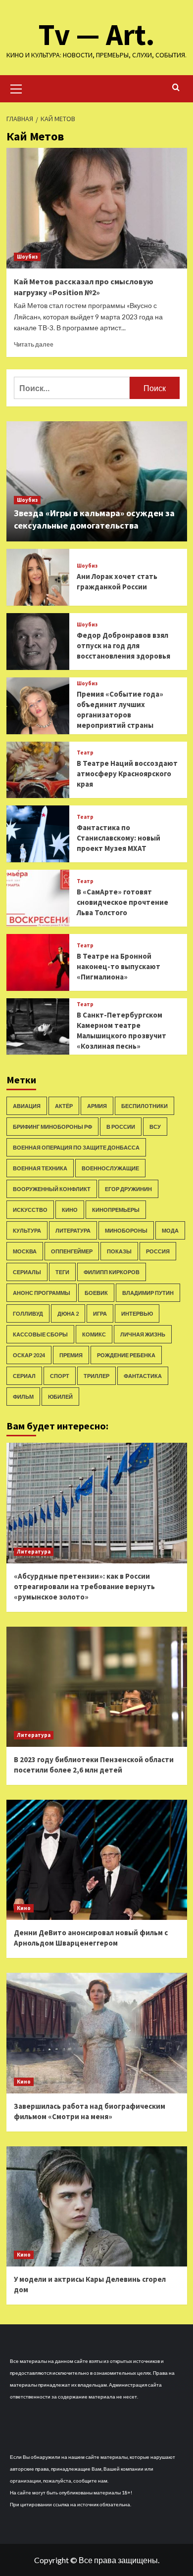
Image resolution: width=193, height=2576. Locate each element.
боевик (96, 1293)
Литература (73, 1230)
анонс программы (42, 1293)
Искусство (30, 1210)
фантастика (143, 1376)
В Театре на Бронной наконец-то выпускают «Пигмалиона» (119, 966)
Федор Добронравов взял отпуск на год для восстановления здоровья (123, 645)
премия (71, 1355)
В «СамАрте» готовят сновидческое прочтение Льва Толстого (122, 902)
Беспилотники (145, 1106)
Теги (62, 1272)
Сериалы (27, 1272)
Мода (170, 1230)
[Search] (176, 88)
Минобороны (126, 1230)
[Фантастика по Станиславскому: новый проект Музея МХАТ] (38, 834)
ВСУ (155, 1127)
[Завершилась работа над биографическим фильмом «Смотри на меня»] (97, 2033)
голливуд (28, 1313)
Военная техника (40, 1168)
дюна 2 (68, 1313)
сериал (24, 1376)
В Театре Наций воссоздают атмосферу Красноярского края (127, 774)
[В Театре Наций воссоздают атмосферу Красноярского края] (38, 770)
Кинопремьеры (116, 1210)
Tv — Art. (97, 34)
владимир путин (148, 1293)
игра (100, 1313)
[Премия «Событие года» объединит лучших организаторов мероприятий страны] (38, 706)
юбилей (60, 1397)
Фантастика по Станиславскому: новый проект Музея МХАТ (119, 838)
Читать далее (34, 344)
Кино (70, 1210)
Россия (158, 1251)
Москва (25, 1251)
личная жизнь (143, 1334)
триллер (96, 1376)
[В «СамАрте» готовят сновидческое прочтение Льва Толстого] (38, 898)
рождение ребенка (126, 1355)
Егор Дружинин (128, 1189)
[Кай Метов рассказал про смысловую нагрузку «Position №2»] (97, 208)
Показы (119, 1251)
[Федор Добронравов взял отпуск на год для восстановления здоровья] (38, 642)
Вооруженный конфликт (52, 1189)
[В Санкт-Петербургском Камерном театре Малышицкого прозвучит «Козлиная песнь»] (38, 1027)
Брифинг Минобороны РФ (52, 1127)
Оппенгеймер (72, 1251)
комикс (94, 1334)
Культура (27, 1230)
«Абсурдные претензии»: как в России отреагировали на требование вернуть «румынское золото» (84, 1586)
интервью (137, 1313)
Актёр (64, 1106)
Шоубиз (27, 257)
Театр (85, 753)
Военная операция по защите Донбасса (76, 1147)
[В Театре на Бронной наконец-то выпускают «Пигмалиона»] (38, 962)
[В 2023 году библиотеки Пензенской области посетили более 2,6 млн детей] (97, 1687)
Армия (97, 1106)
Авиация (27, 1106)
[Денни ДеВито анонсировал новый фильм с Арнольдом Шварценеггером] (97, 1860)
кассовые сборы (40, 1334)
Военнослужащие (110, 1168)
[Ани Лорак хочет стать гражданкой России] (38, 577)
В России (121, 1127)
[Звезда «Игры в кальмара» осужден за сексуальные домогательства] (97, 481)
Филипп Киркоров (112, 1272)
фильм (23, 1397)
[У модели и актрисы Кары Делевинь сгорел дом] (97, 2206)
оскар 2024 (29, 1355)
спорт (60, 1376)
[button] (16, 88)
